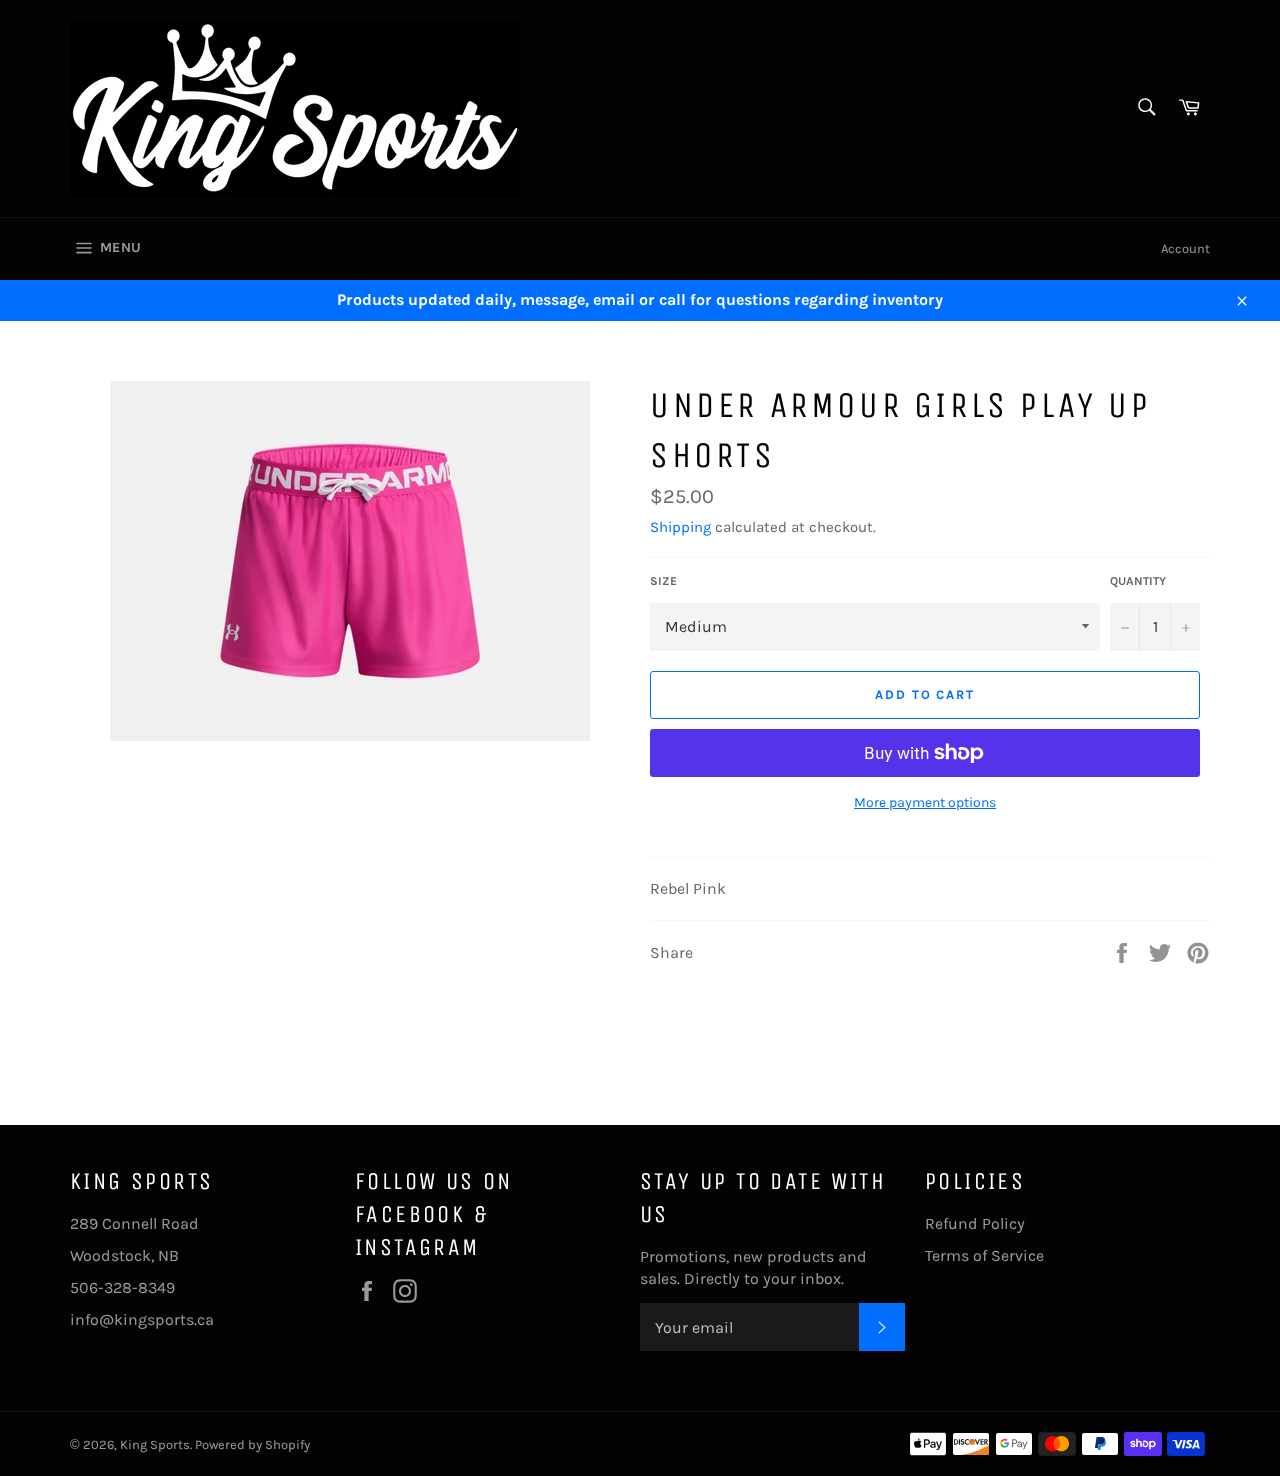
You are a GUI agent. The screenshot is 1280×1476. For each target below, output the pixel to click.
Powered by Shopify (252, 1444)
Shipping (680, 527)
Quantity (1138, 581)
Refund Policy (975, 1223)
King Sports (155, 1444)
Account (1185, 248)
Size (663, 581)
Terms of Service (984, 1255)
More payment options (925, 802)
